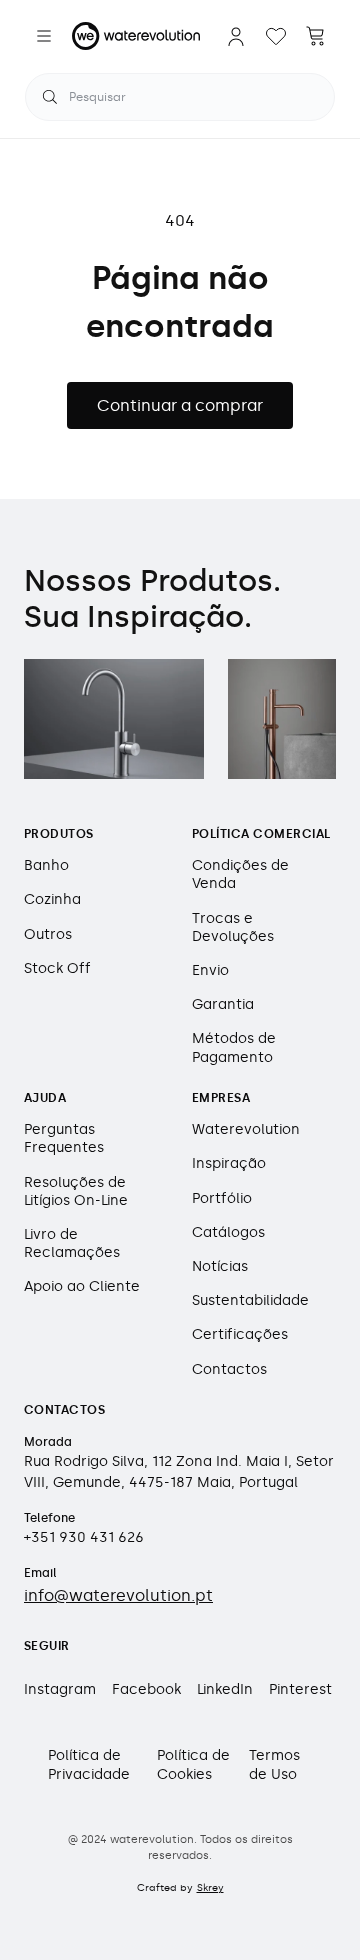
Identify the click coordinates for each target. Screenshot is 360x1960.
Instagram (60, 1689)
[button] (44, 36)
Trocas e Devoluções (233, 927)
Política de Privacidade (89, 1764)
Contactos (229, 1369)
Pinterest (300, 1689)
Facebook (146, 1689)
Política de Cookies (193, 1764)
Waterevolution (246, 1129)
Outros (48, 934)
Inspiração (229, 1163)
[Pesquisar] (50, 97)
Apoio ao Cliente (82, 1286)
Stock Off (57, 968)
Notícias (220, 1266)
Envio (210, 970)
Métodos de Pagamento (234, 1047)
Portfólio (222, 1198)
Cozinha (52, 899)
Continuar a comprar (180, 405)
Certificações (240, 1334)
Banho (46, 865)
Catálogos (228, 1232)
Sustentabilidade (250, 1300)
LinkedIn (225, 1689)
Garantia (223, 1004)
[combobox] (180, 97)
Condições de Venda (240, 874)
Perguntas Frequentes (64, 1138)
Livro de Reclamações (72, 1243)
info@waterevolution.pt (118, 1595)
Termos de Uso (274, 1764)
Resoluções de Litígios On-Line (76, 1191)
